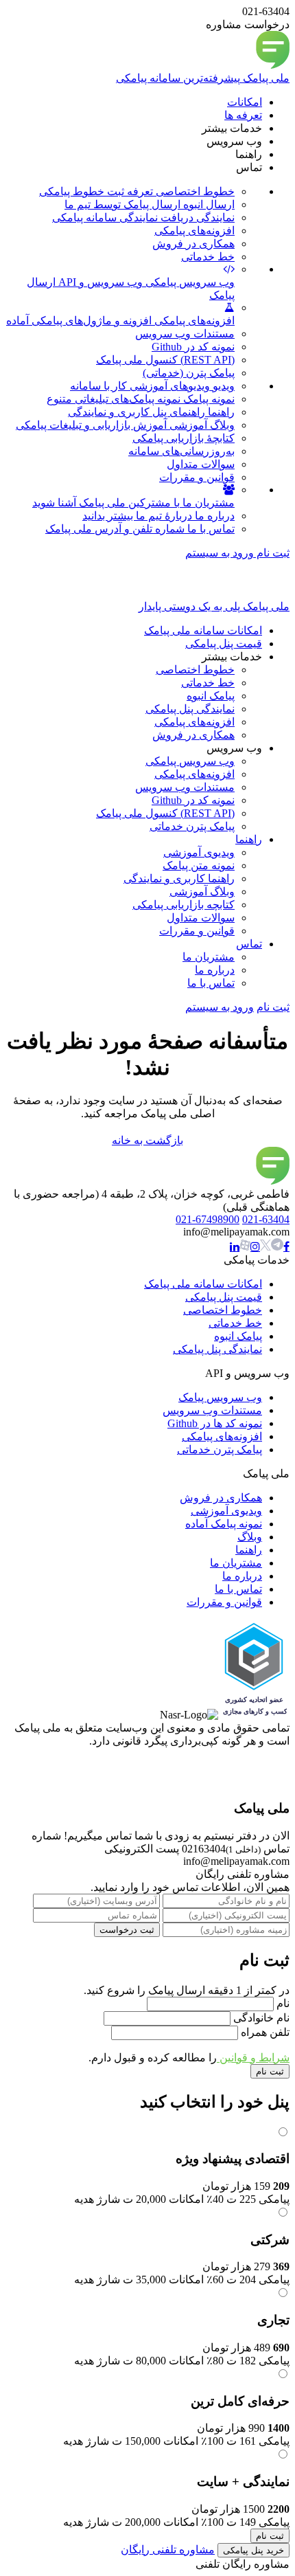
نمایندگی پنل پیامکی (217, 1349)
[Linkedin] (235, 1246)
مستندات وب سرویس (185, 334)
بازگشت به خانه (147, 1140)
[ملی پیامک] (273, 1181)
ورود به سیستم (220, 553)
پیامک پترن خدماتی (220, 1449)
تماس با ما (238, 1589)
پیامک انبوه (238, 1336)
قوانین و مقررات (197, 477)
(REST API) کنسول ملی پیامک (165, 360)
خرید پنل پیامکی (253, 2550)
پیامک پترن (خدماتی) (189, 373)
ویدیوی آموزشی (226, 1511)
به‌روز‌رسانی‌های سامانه (181, 451)
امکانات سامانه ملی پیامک (203, 1284)
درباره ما (242, 1576)
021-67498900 (208, 1219)
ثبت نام (272, 553)
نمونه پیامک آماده (224, 1524)
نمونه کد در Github (193, 347)
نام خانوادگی (260, 2018)
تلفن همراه (264, 2032)
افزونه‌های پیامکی (194, 231)
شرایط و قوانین (253, 2058)
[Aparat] (265, 1246)
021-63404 (266, 1219)
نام (282, 2003)
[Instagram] (255, 1246)
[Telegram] (277, 1245)
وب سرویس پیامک (220, 1397)
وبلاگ (250, 1537)
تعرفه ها (243, 115)
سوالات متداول (201, 464)
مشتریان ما (236, 1563)
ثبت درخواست (127, 1930)
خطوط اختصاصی (223, 1310)
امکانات (245, 102)
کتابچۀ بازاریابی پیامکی (184, 438)
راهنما (249, 1550)
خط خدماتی (208, 257)
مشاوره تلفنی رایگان (168, 2550)
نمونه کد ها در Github (215, 1423)
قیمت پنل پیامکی (224, 1297)
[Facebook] (286, 1246)
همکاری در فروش (193, 244)
